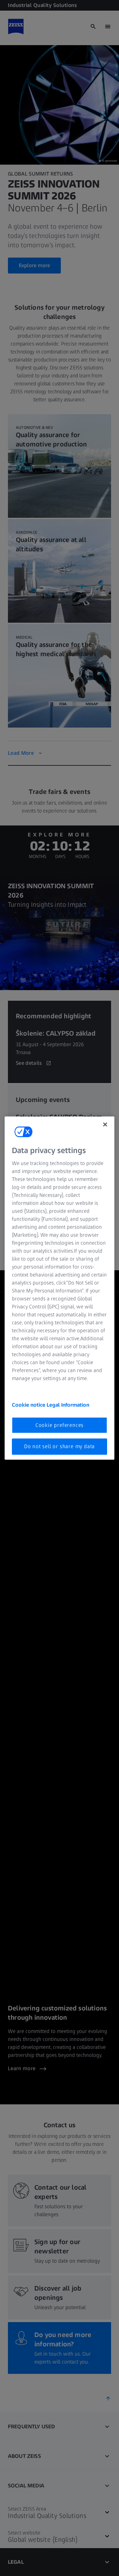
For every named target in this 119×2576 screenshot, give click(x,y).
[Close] (105, 1124)
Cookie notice (29, 1405)
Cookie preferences (59, 1425)
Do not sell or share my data (59, 1446)
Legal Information (68, 1405)
